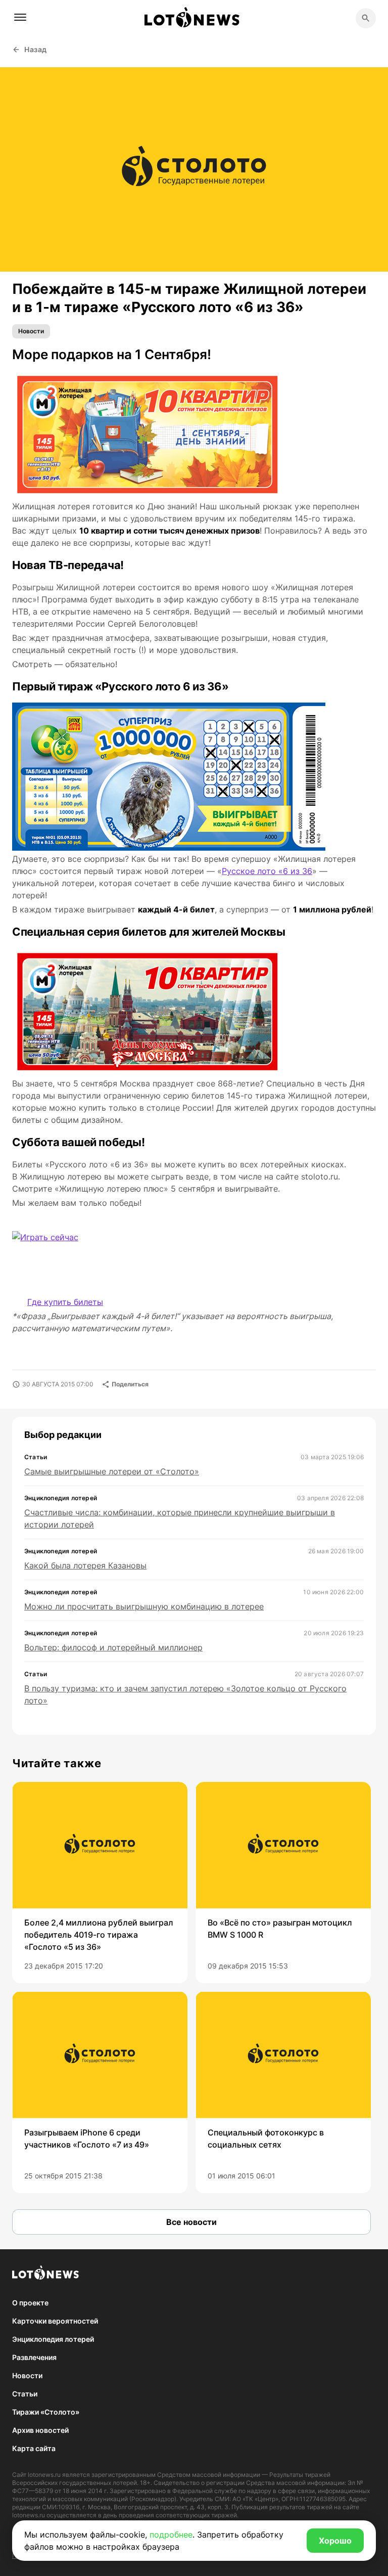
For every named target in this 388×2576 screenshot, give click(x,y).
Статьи (25, 2394)
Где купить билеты (65, 1302)
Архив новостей (40, 2430)
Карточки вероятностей (55, 2321)
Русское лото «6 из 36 (267, 871)
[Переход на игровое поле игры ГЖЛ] (63, 1252)
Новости (31, 331)
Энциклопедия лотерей (53, 2339)
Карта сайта (34, 2448)
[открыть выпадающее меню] (20, 17)
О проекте (30, 2303)
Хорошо (335, 2541)
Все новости (191, 2222)
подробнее (171, 2535)
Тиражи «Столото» (46, 2412)
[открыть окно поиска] (366, 18)
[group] (100, 1883)
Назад (36, 49)
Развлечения (34, 2357)
